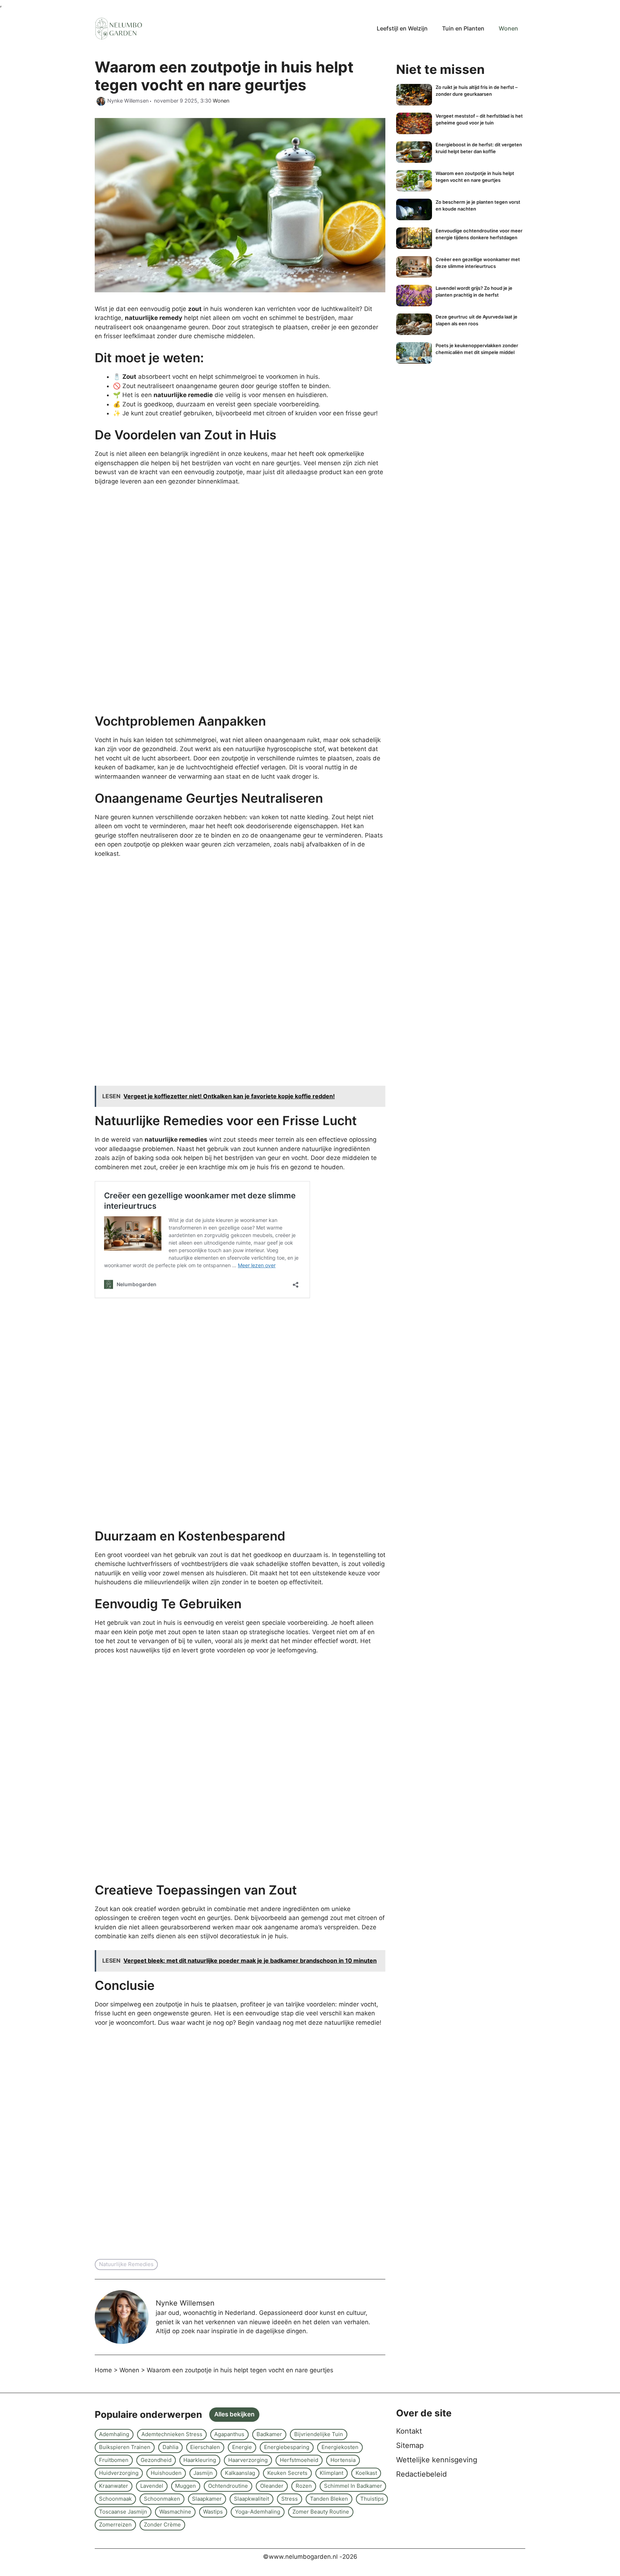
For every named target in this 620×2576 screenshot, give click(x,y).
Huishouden (166, 2473)
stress (290, 2499)
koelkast (366, 2473)
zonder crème (162, 2525)
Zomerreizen (115, 2525)
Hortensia (343, 2460)
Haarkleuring (200, 2460)
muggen (185, 2486)
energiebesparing (287, 2447)
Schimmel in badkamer (353, 2486)
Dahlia (170, 2447)
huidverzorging (119, 2473)
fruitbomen (114, 2460)
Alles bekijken (234, 2414)
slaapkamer (207, 2499)
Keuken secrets (287, 2473)
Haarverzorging (248, 2460)
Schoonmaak (115, 2499)
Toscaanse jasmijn (123, 2512)
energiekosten (340, 2447)
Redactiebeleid (421, 2474)
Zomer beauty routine (321, 2512)
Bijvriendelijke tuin (319, 2434)
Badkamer (269, 2434)
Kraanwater (114, 2486)
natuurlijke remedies (126, 2264)
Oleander (272, 2486)
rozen (304, 2486)
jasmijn (203, 2473)
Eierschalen (205, 2447)
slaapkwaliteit (252, 2499)
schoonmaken (162, 2499)
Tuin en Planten (463, 28)
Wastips (213, 2512)
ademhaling (114, 2434)
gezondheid (156, 2460)
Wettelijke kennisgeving (437, 2460)
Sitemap (410, 2445)
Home (103, 2370)
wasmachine (175, 2512)
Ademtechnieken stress (172, 2434)
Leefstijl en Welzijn (402, 28)
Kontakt (409, 2431)
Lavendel (152, 2486)
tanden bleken (329, 2499)
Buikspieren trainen (125, 2447)
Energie (242, 2447)
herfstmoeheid (299, 2460)
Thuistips (372, 2499)
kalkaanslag (240, 2473)
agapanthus (229, 2434)
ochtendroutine (228, 2486)
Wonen (508, 28)
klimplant (332, 2473)
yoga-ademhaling (258, 2512)
